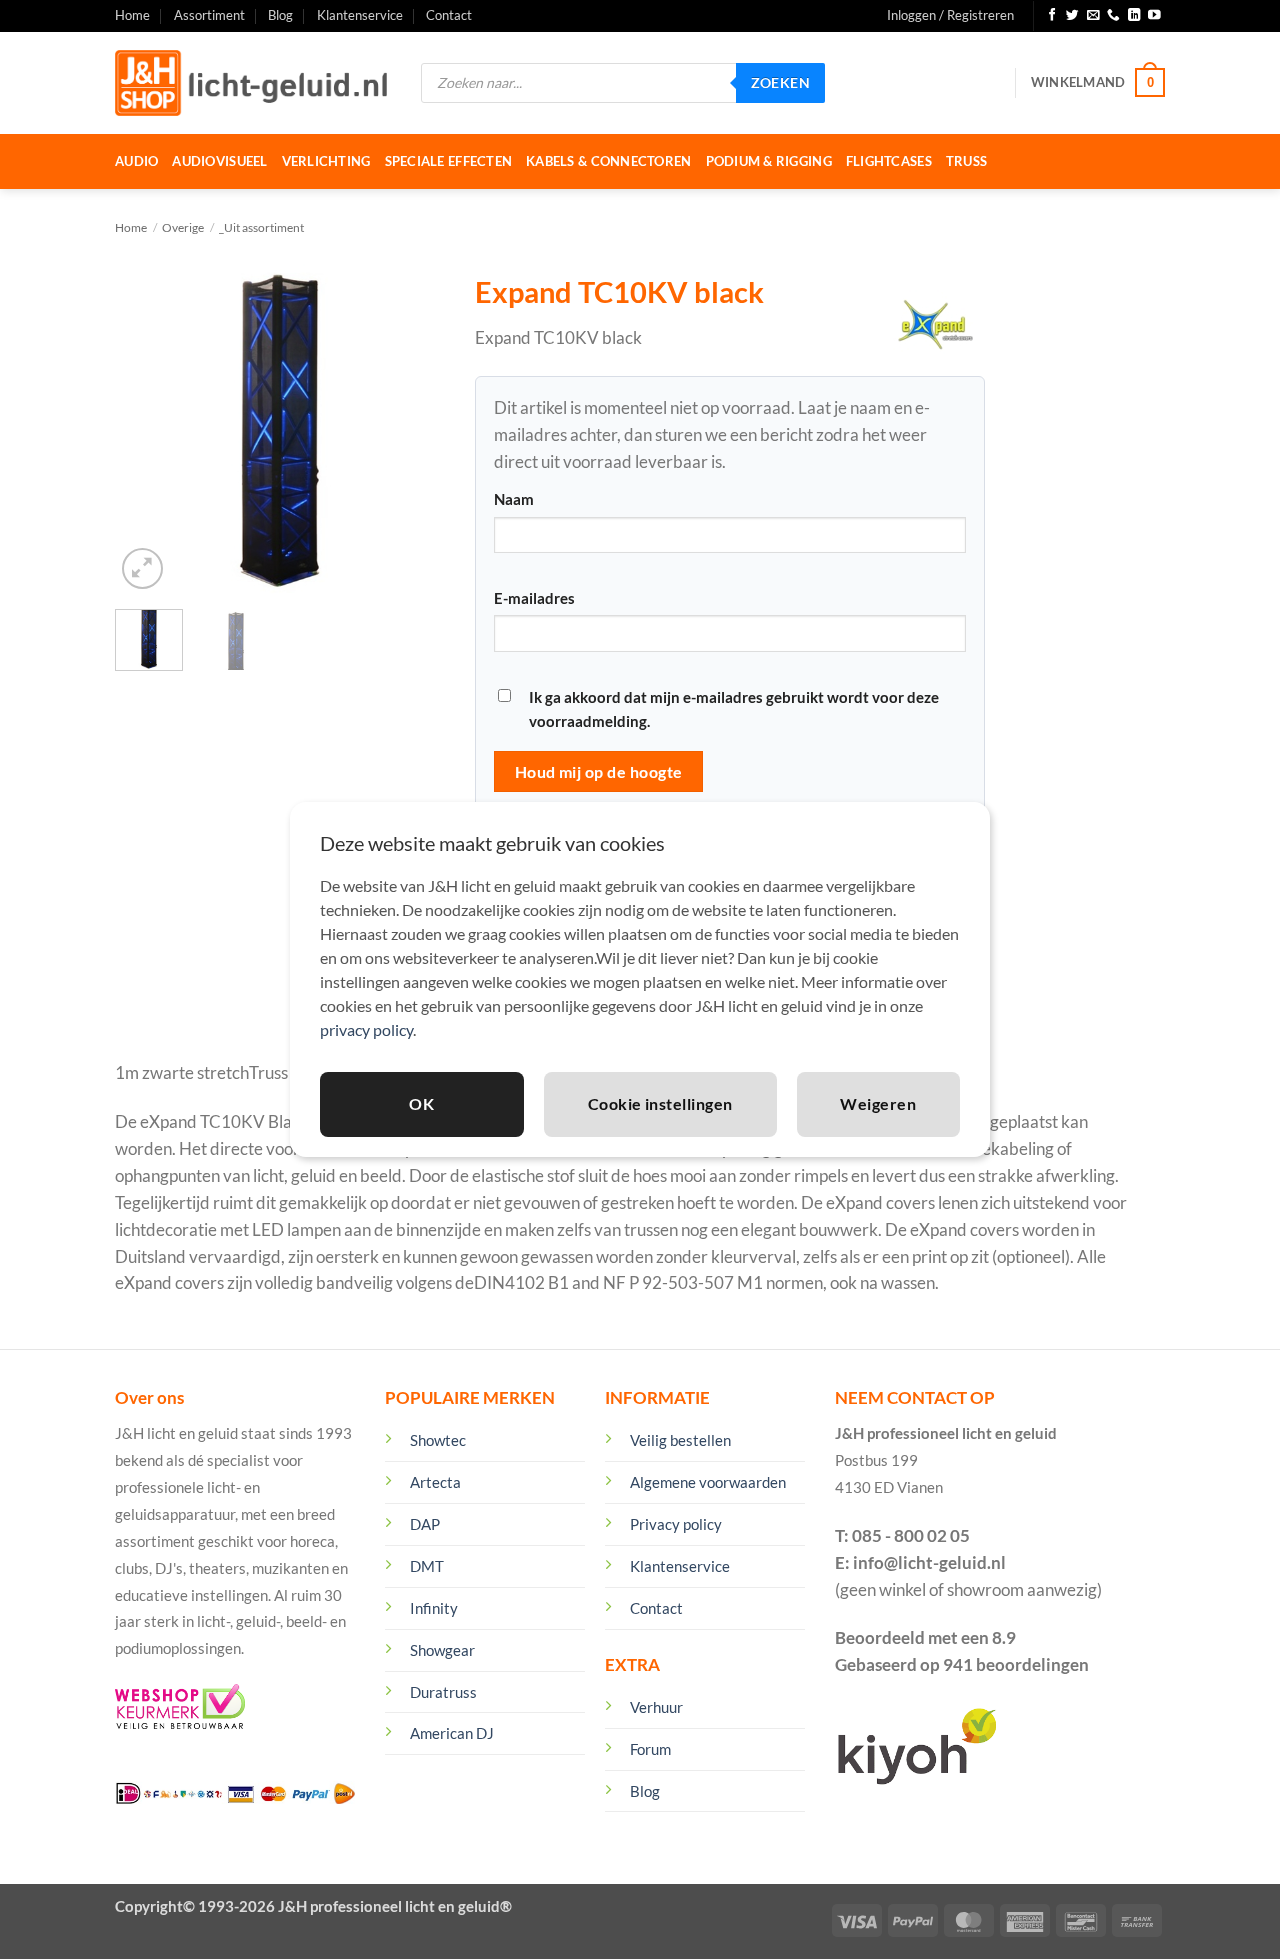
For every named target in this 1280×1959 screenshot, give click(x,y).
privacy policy (366, 1029)
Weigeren (878, 1103)
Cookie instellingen (660, 1103)
